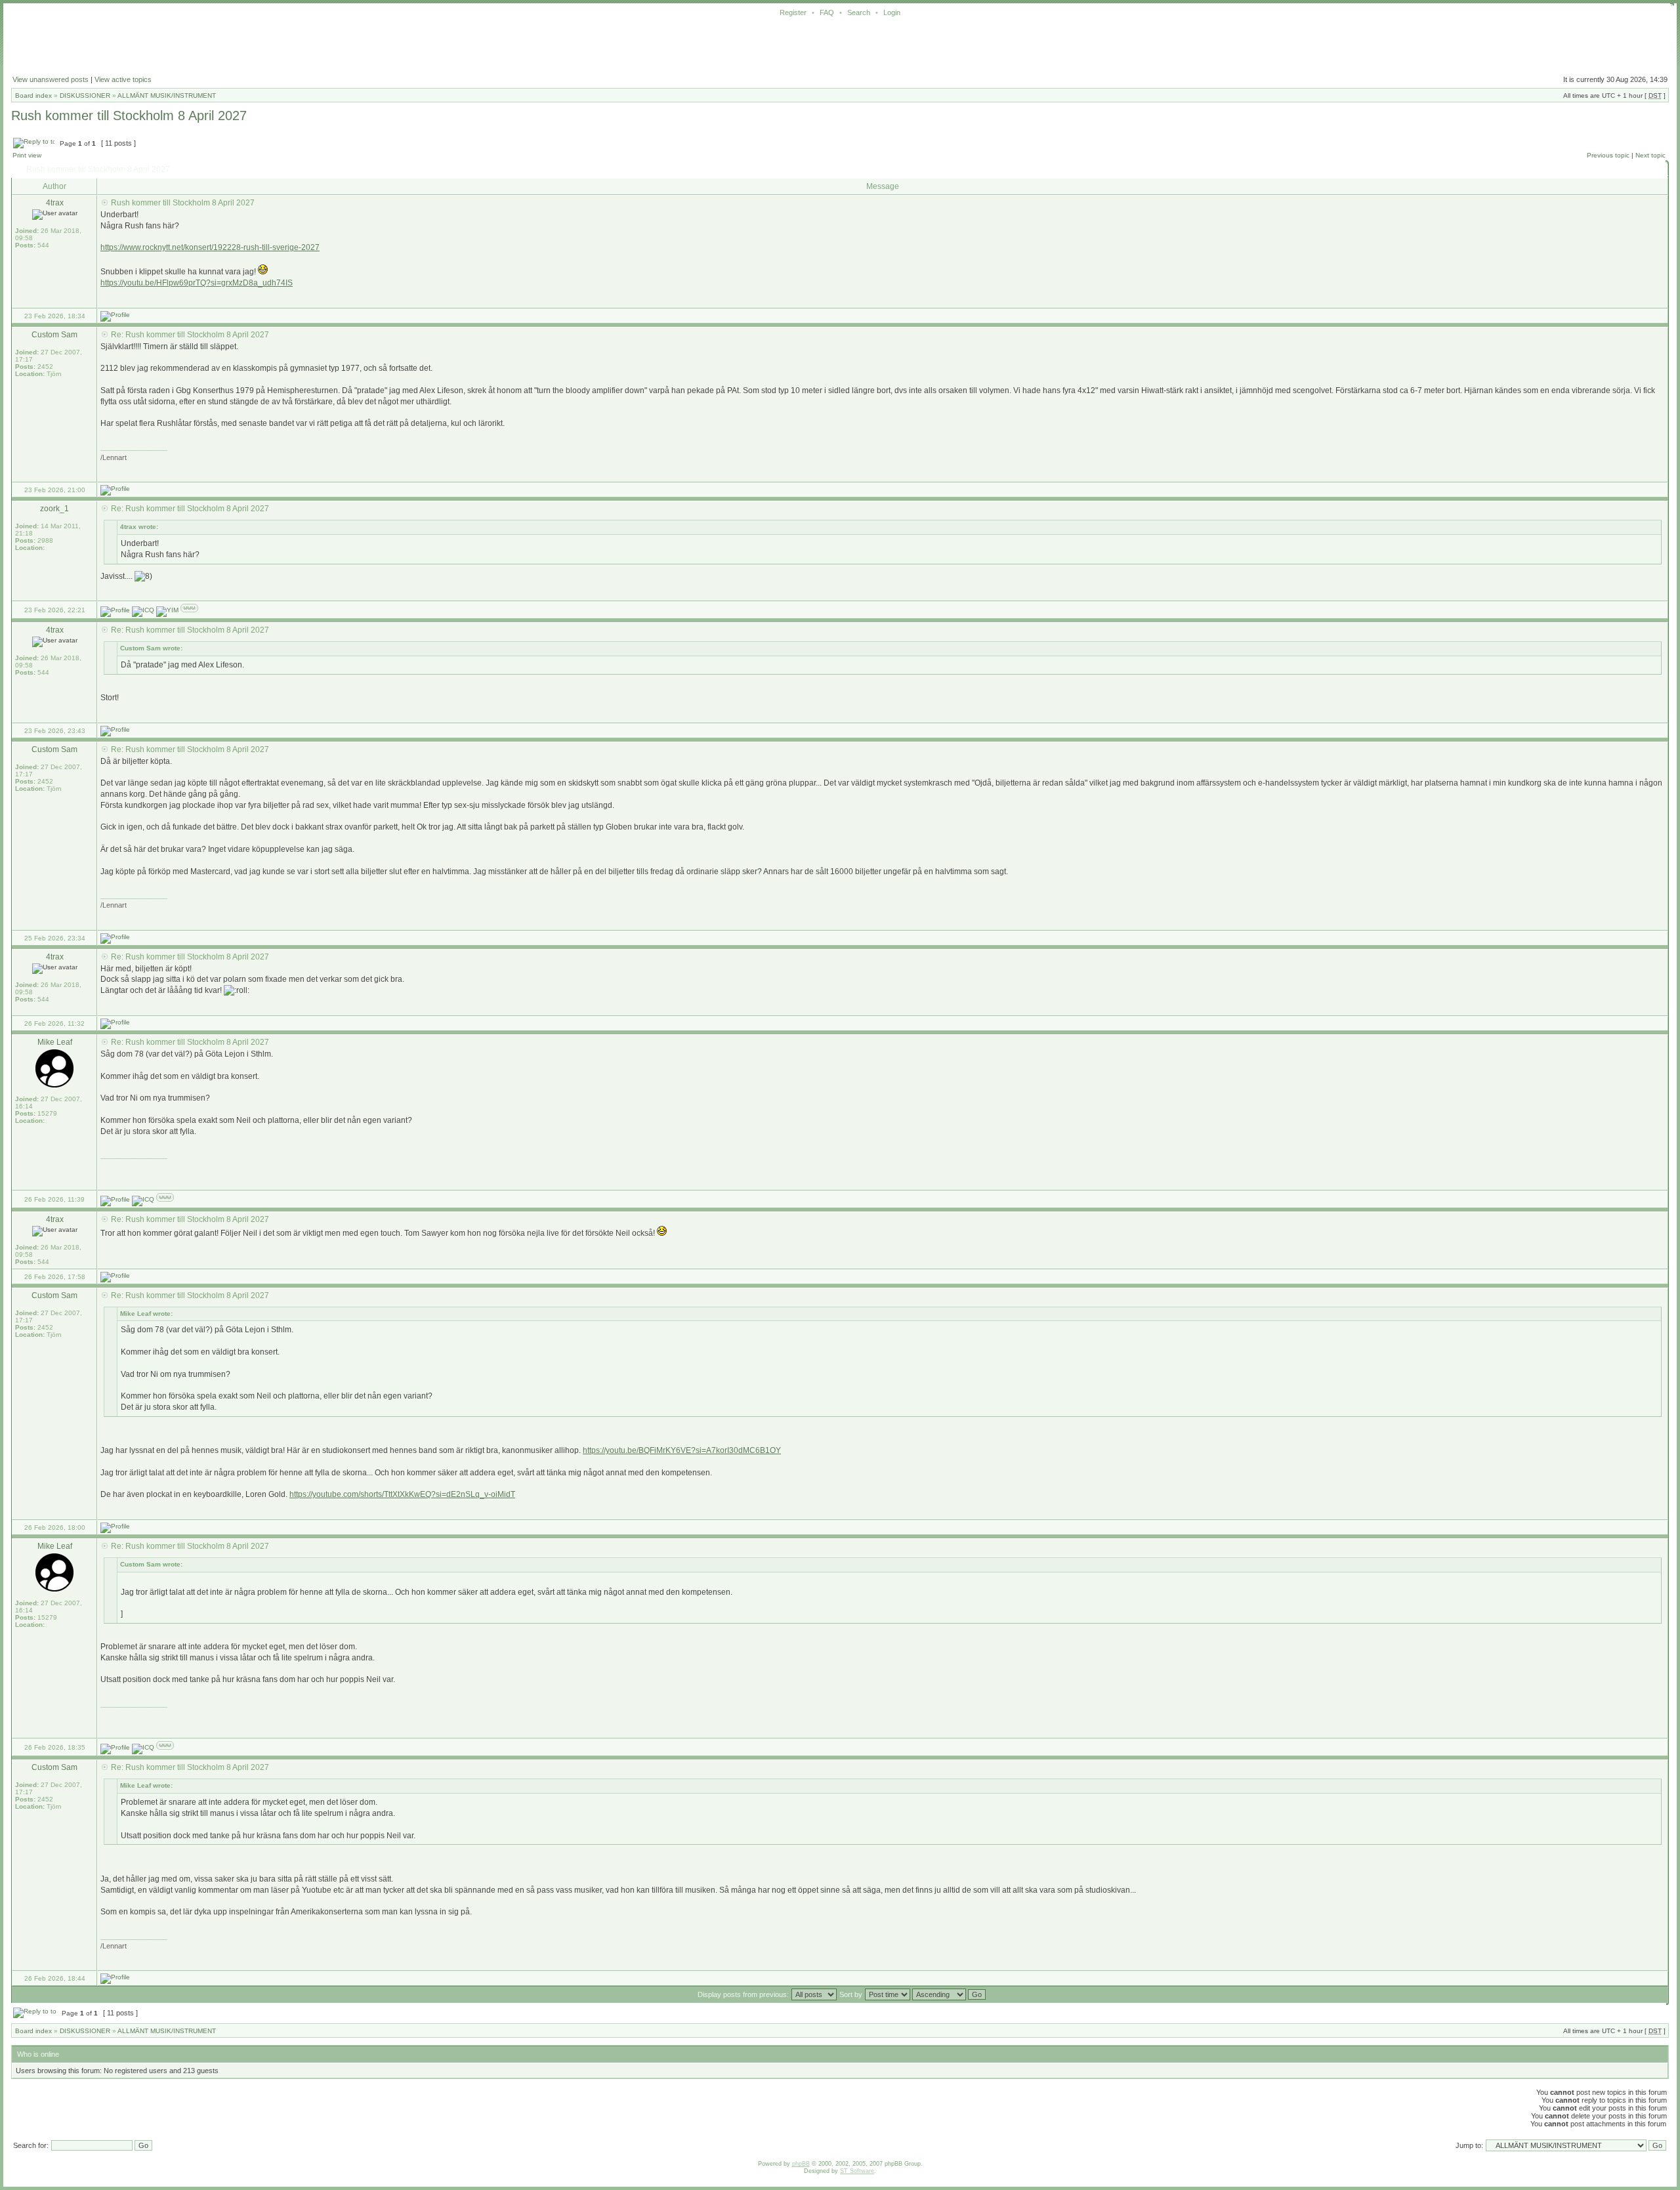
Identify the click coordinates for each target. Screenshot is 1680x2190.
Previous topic (1608, 155)
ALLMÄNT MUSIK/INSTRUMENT (167, 95)
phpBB (801, 2164)
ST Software (857, 2171)
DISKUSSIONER (85, 95)
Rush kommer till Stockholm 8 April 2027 (129, 116)
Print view (27, 155)
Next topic (1650, 155)
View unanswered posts (51, 79)
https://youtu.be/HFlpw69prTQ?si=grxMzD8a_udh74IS (197, 283)
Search (859, 12)
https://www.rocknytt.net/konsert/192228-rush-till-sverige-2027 (210, 247)
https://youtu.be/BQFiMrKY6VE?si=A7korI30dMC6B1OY (682, 1450)
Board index (33, 95)
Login (892, 12)
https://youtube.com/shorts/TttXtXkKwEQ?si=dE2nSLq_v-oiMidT (402, 1494)
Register (793, 12)
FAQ (827, 12)
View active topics (123, 79)
